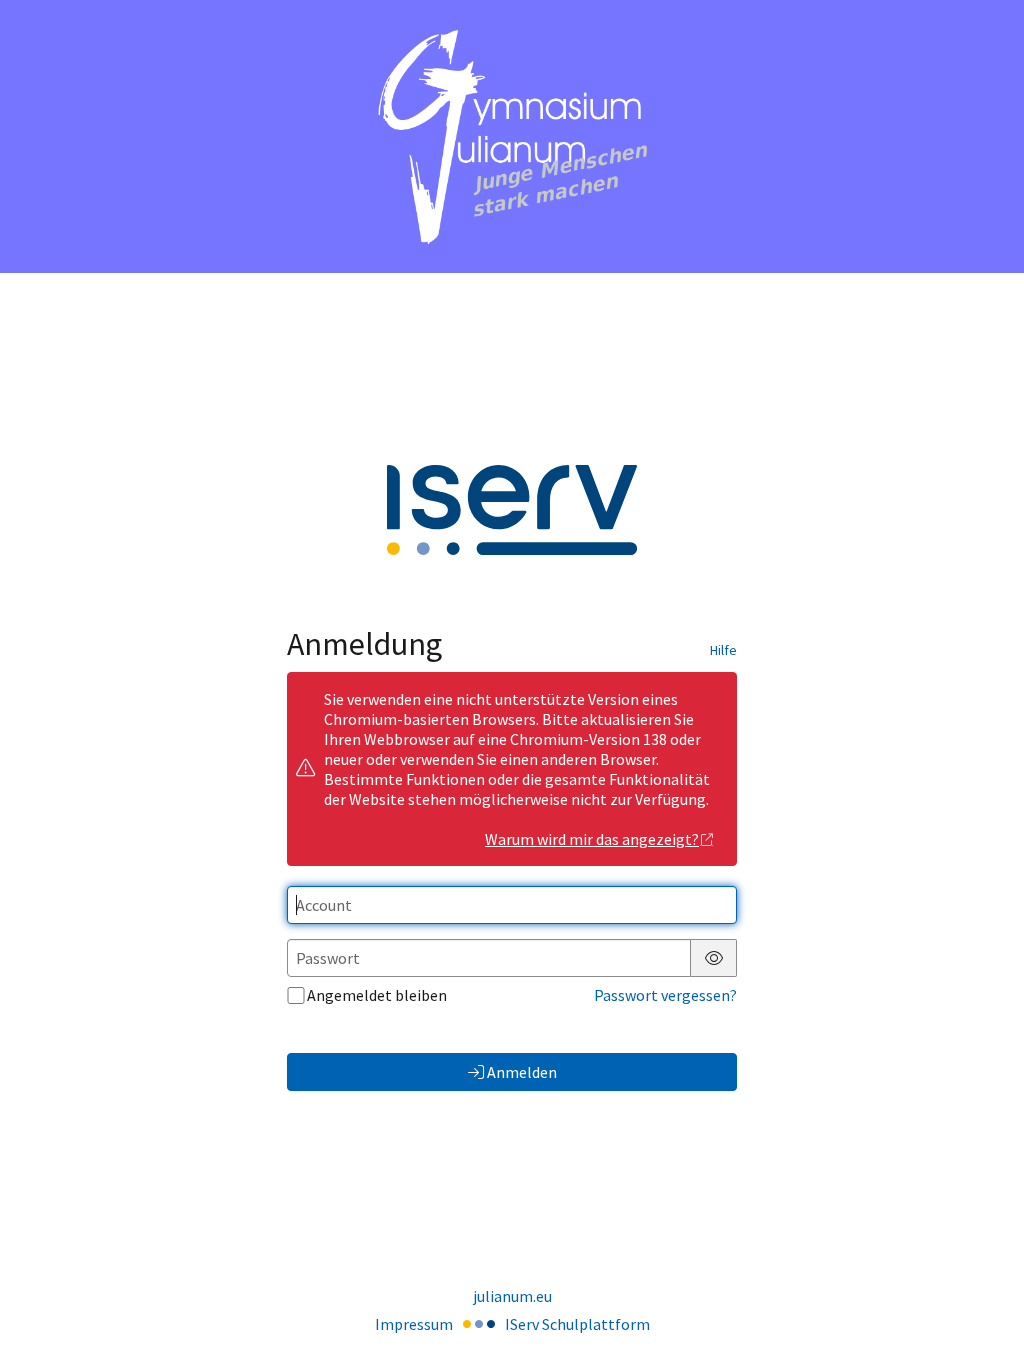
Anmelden (522, 1072)
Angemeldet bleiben (377, 995)
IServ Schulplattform (577, 1324)
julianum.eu (512, 1296)
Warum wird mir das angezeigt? (592, 839)
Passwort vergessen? (665, 995)
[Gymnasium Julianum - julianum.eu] (512, 136)
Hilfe (723, 650)
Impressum (414, 1324)
